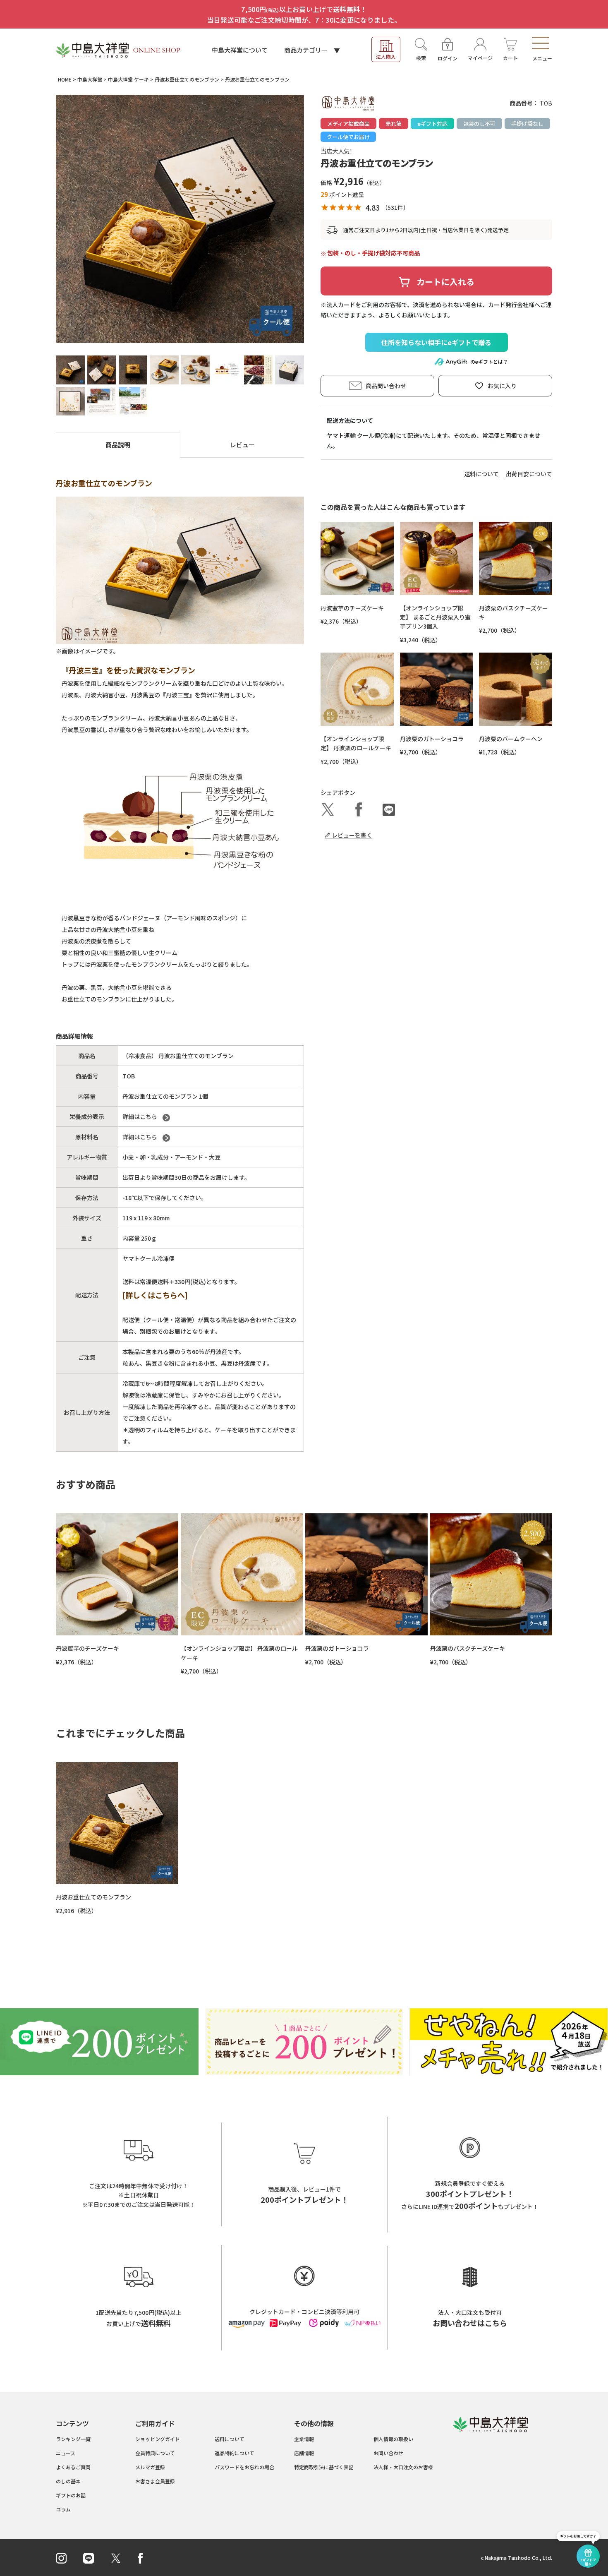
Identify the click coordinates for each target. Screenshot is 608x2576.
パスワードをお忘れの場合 (244, 2467)
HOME (65, 79)
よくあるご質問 (73, 2467)
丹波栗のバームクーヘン (511, 739)
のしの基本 (68, 2481)
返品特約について (235, 2453)
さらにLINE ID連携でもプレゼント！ (470, 2206)
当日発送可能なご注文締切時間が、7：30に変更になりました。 (304, 20)
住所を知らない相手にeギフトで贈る (436, 342)
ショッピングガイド (158, 2439)
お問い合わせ (388, 2453)
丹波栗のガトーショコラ (432, 739)
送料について (481, 474)
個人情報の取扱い (393, 2439)
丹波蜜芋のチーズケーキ (352, 608)
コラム (63, 2509)
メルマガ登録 (150, 2467)
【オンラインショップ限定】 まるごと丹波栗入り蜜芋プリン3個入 (435, 617)
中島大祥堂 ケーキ (128, 79)
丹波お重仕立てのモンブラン (187, 79)
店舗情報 (304, 2453)
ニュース (66, 2453)
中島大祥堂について (240, 50)
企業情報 (304, 2439)
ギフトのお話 (71, 2495)
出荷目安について (529, 474)
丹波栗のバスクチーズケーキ (468, 1648)
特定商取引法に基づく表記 (324, 2467)
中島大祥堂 (90, 79)
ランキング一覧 (73, 2439)
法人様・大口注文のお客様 (403, 2467)
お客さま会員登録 (155, 2481)
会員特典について (155, 2453)
